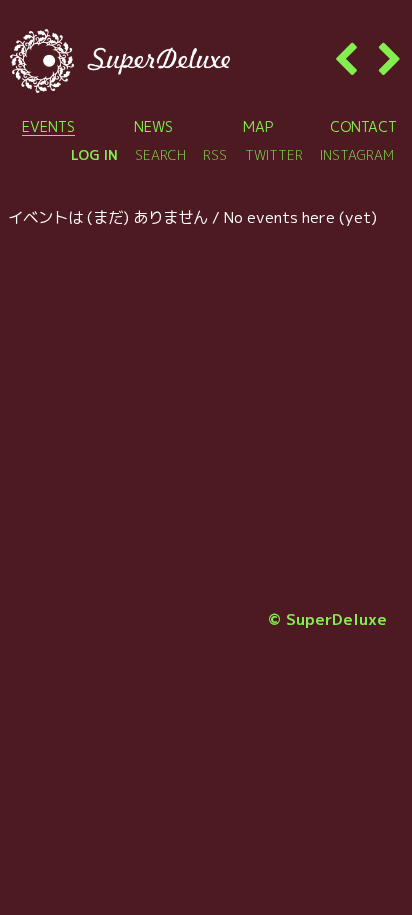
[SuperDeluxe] (120, 61)
